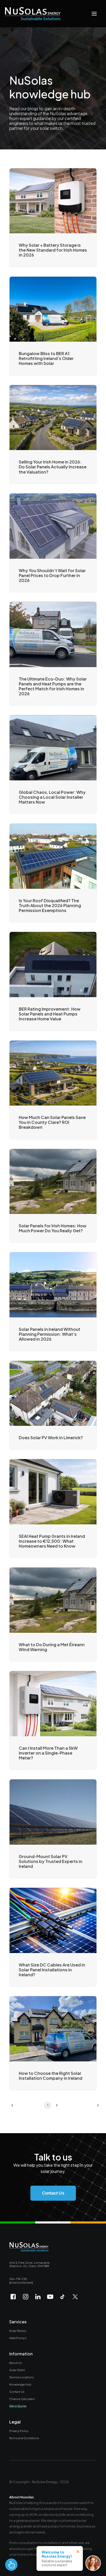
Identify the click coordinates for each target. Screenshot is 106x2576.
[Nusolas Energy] (33, 14)
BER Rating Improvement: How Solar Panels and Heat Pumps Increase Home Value (50, 1014)
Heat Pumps (18, 2338)
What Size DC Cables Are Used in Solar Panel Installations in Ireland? (52, 1970)
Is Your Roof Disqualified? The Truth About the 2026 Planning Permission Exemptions (50, 905)
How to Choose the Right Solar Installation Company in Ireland (51, 2076)
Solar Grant (17, 2370)
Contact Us (17, 2391)
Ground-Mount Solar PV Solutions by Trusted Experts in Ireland (51, 1861)
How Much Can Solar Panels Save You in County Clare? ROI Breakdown (52, 1122)
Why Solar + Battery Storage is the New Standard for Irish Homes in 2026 (53, 250)
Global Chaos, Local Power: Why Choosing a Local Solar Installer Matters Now (52, 797)
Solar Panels (18, 2331)
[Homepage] (29, 2247)
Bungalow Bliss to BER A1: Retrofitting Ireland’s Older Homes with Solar (46, 358)
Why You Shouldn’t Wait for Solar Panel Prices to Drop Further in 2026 (52, 575)
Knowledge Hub (20, 2384)
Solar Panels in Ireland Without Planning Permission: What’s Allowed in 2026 (50, 1334)
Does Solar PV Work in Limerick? (51, 1438)
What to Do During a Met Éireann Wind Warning (52, 1647)
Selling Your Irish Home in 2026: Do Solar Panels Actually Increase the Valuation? (53, 467)
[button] (94, 14)
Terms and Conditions (24, 2438)
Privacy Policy (19, 2431)
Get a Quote (18, 2406)
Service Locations (21, 2377)
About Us (16, 2363)
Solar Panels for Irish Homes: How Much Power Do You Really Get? (53, 1228)
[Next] (94, 2107)
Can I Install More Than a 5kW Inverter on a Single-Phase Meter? (48, 1753)
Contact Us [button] (53, 2193)
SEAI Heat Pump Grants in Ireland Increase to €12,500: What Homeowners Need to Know (52, 1541)
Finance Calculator (22, 2399)
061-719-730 (18, 2279)
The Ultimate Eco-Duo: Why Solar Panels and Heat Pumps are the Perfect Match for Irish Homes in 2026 (53, 686)
